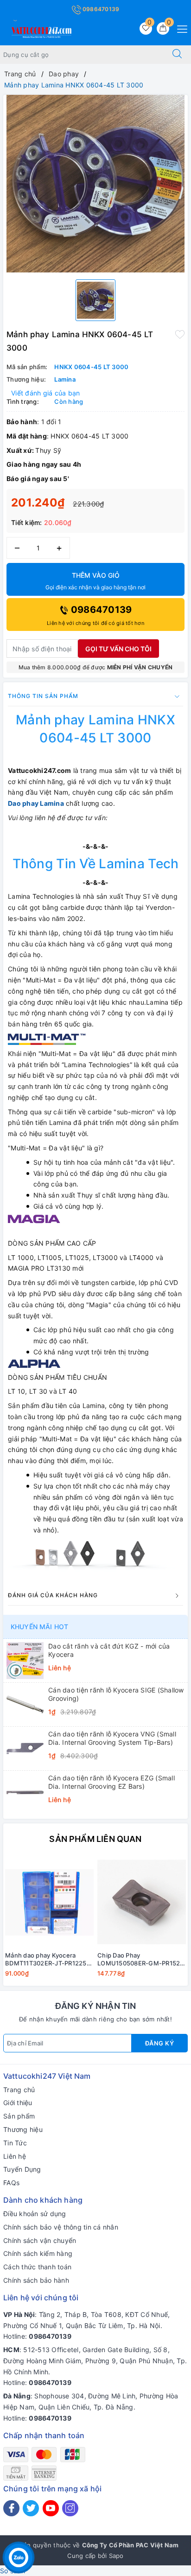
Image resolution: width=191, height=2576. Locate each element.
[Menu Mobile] (180, 28)
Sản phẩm (19, 2116)
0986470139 (100, 9)
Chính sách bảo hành (36, 2280)
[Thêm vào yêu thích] (180, 334)
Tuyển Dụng (22, 2169)
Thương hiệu (23, 2129)
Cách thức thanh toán (37, 2267)
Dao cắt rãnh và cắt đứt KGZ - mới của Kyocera (109, 1650)
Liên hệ (15, 2156)
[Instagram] (70, 2508)
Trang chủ (19, 2090)
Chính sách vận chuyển (40, 2240)
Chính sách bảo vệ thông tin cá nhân (61, 2227)
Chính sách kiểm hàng (38, 2253)
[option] (95, 184)
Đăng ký (160, 2043)
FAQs (11, 2183)
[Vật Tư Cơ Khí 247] (40, 31)
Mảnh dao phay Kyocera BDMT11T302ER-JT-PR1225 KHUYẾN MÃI (46, 1959)
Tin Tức (15, 2143)
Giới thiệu (18, 2103)
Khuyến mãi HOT (39, 1627)
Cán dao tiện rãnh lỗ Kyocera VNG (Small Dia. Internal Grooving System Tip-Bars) (112, 1738)
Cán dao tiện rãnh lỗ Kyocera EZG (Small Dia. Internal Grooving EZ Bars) (111, 1782)
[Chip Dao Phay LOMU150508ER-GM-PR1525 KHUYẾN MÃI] (142, 1902)
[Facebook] (11, 2508)
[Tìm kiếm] (177, 55)
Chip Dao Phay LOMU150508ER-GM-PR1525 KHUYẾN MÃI (141, 1959)
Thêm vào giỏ (95, 581)
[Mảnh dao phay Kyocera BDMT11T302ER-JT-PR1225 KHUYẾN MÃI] (49, 1902)
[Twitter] (31, 2508)
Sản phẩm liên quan (95, 1839)
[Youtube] (51, 2508)
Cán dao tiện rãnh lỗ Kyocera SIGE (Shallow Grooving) (116, 1694)
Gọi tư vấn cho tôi (118, 649)
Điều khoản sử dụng (35, 2214)
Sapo (116, 2556)
